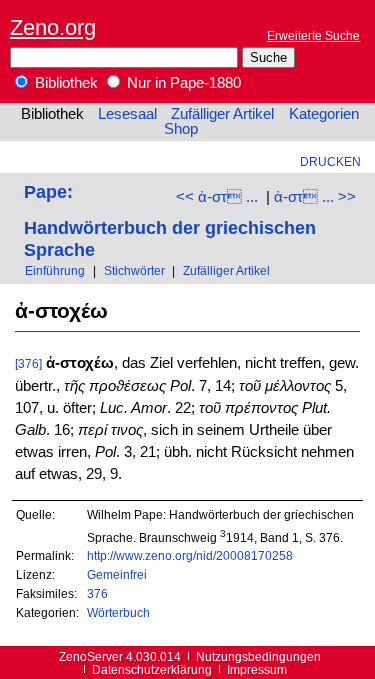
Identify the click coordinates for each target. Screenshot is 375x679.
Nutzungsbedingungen (258, 656)
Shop (181, 129)
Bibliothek (64, 83)
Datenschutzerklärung (152, 669)
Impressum (257, 669)
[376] (28, 363)
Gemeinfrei (117, 574)
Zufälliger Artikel (222, 114)
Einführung (55, 270)
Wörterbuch (118, 612)
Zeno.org (53, 27)
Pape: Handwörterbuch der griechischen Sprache (170, 220)
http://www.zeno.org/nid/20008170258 (190, 555)
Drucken (330, 161)
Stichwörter (134, 270)
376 (97, 593)
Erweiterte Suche (313, 35)
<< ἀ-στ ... (217, 197)
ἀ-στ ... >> (315, 197)
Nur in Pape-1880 (182, 83)
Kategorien (324, 114)
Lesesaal (127, 114)
